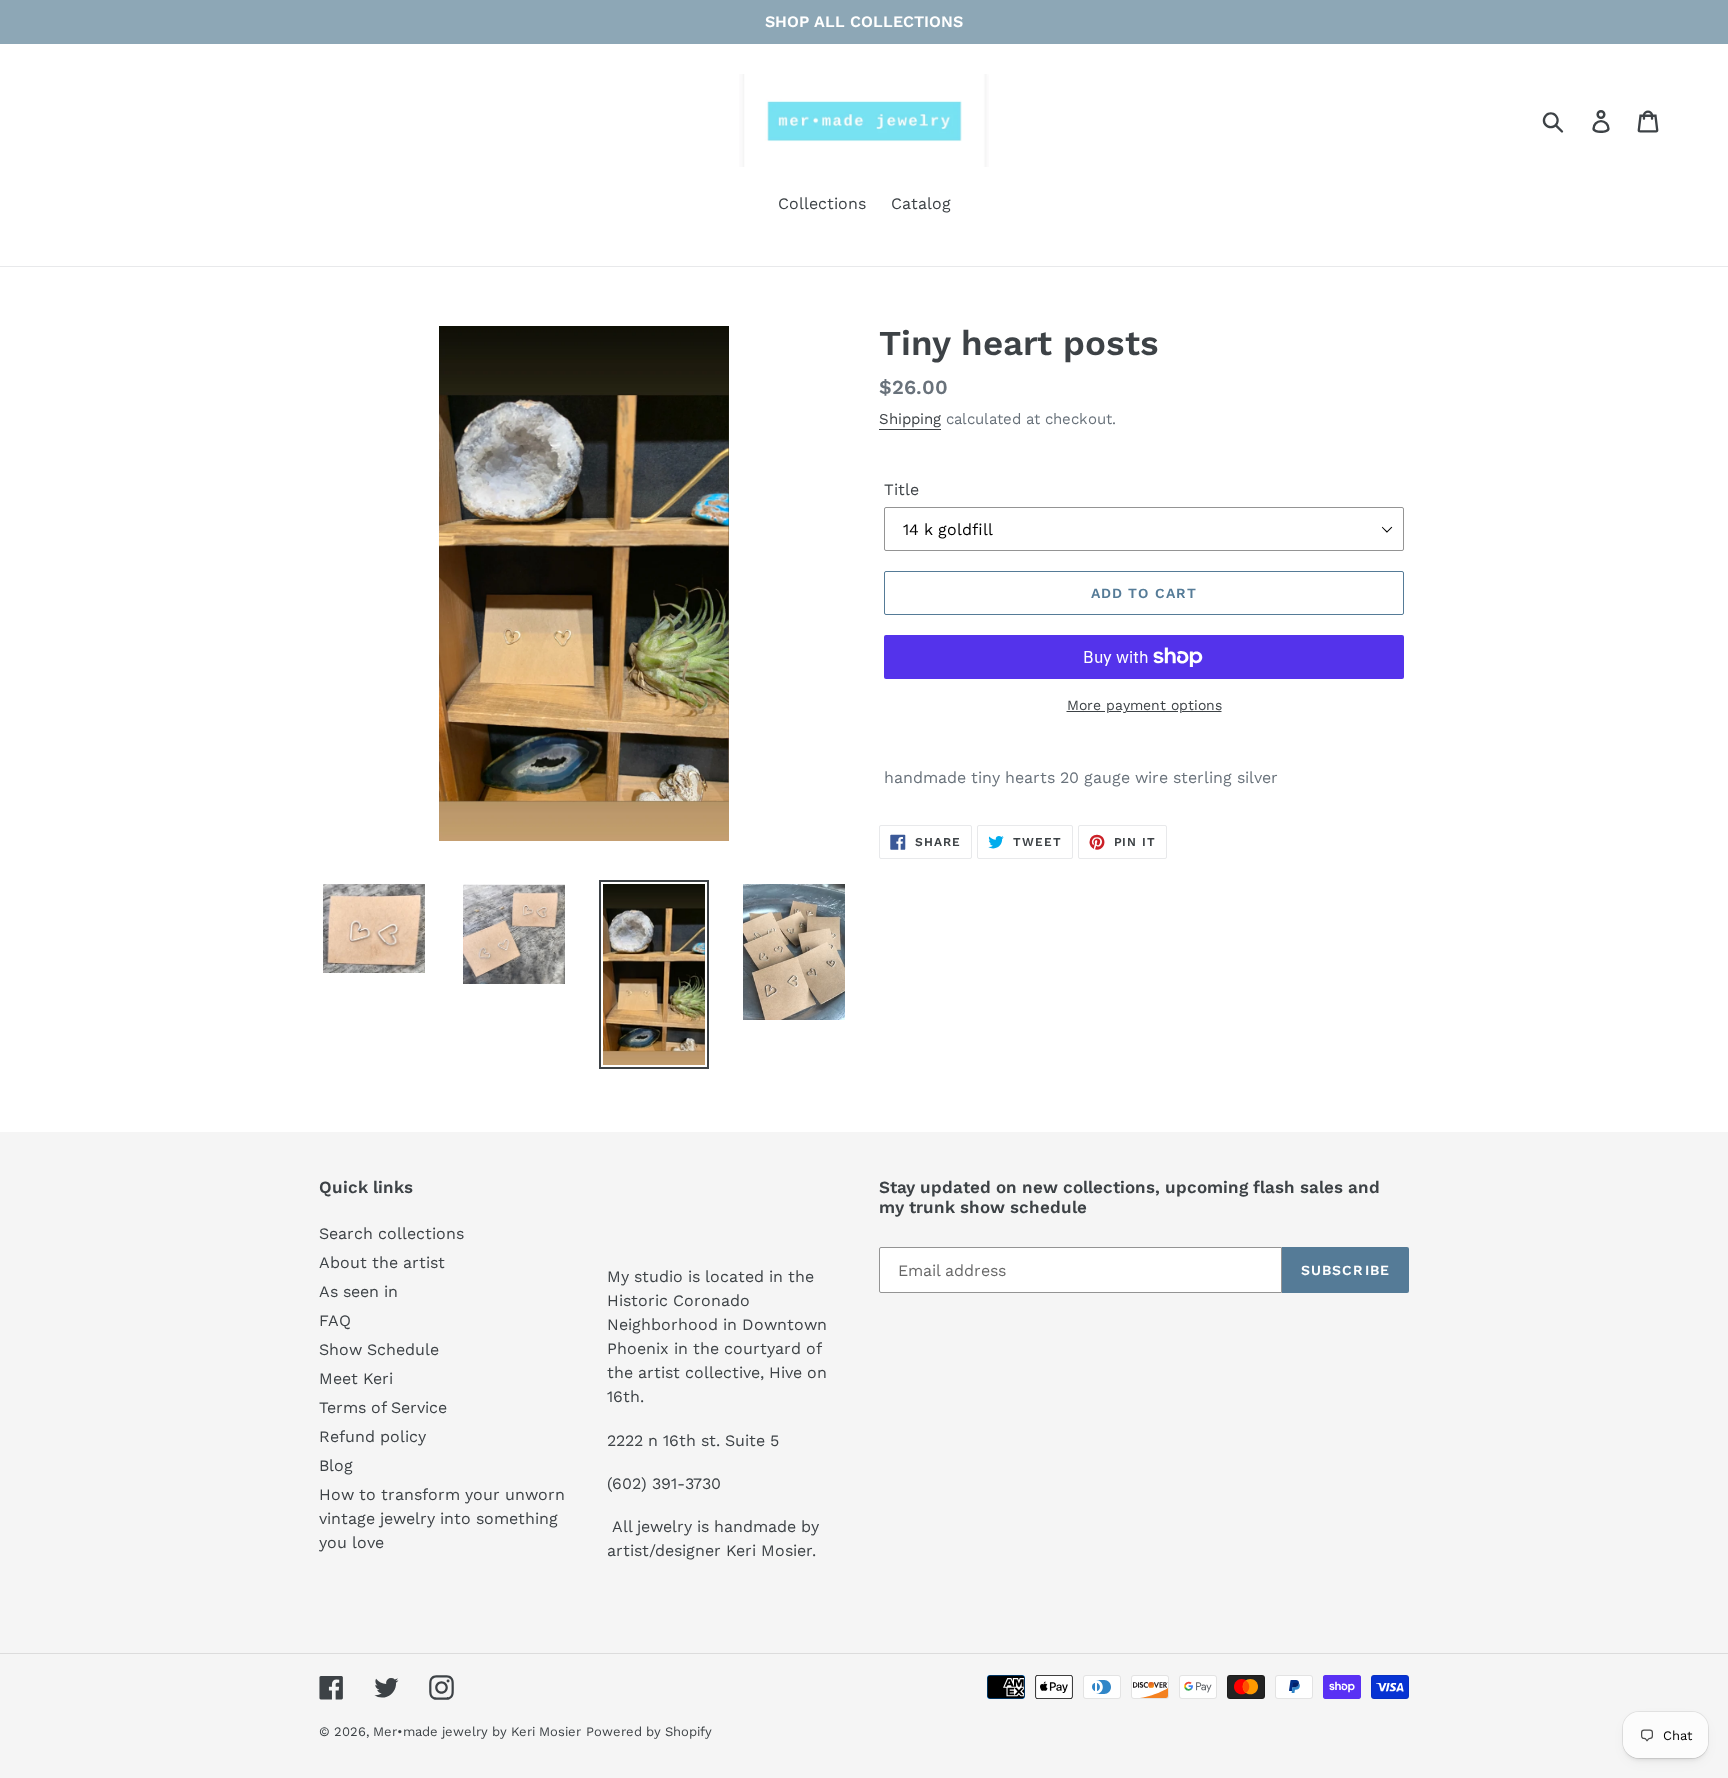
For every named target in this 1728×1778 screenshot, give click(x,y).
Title (901, 489)
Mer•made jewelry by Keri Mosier (477, 1731)
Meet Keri (356, 1378)
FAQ (335, 1320)
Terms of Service (383, 1407)
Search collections (391, 1233)
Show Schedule (379, 1349)
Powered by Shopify (649, 1731)
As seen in (358, 1291)
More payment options (1144, 705)
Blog (336, 1465)
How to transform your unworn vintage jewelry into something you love (442, 1518)
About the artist (382, 1262)
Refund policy (372, 1436)
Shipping (910, 419)
